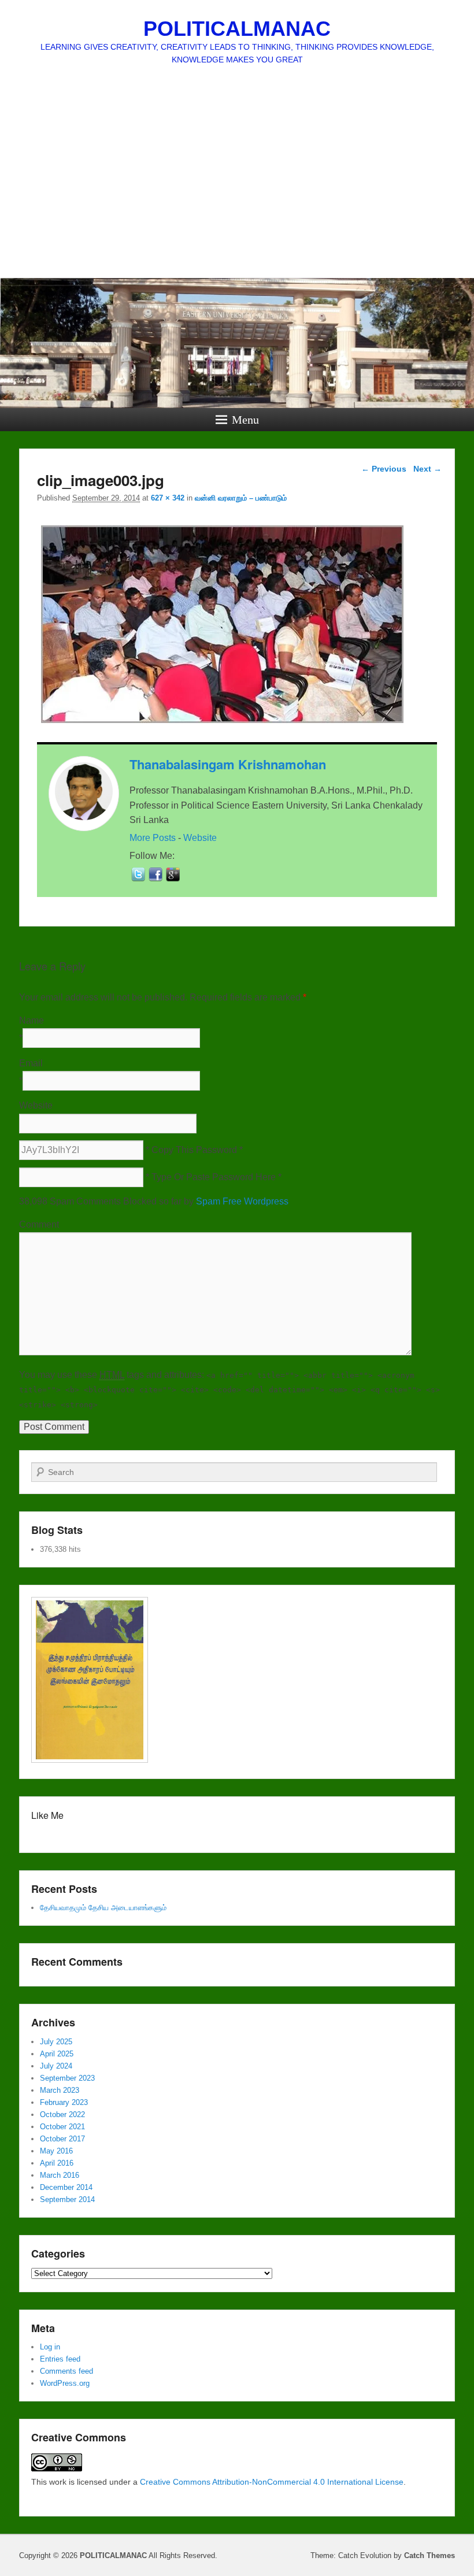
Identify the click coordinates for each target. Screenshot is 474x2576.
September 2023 (67, 2078)
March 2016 (60, 2175)
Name (32, 1020)
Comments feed (66, 2371)
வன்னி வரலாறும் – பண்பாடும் (241, 498)
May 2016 (56, 2151)
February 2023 (64, 2102)
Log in (50, 2347)
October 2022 (62, 2114)
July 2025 (56, 2042)
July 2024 (56, 2066)
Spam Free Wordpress (242, 1201)
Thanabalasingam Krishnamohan (228, 764)
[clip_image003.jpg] (222, 723)
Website (200, 838)
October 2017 (62, 2139)
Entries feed (60, 2359)
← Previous (384, 469)
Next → (427, 469)
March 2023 (60, 2090)
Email (31, 1063)
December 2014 (66, 2187)
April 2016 (57, 2163)
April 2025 (57, 2054)
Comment (39, 1224)
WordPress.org (65, 2383)
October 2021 (62, 2127)
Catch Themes (429, 2555)
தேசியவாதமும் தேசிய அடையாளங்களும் (103, 1908)
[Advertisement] (237, 191)
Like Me (47, 1815)
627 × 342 (168, 498)
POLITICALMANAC (237, 29)
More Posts (153, 838)
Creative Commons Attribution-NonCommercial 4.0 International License (272, 2482)
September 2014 (67, 2199)
